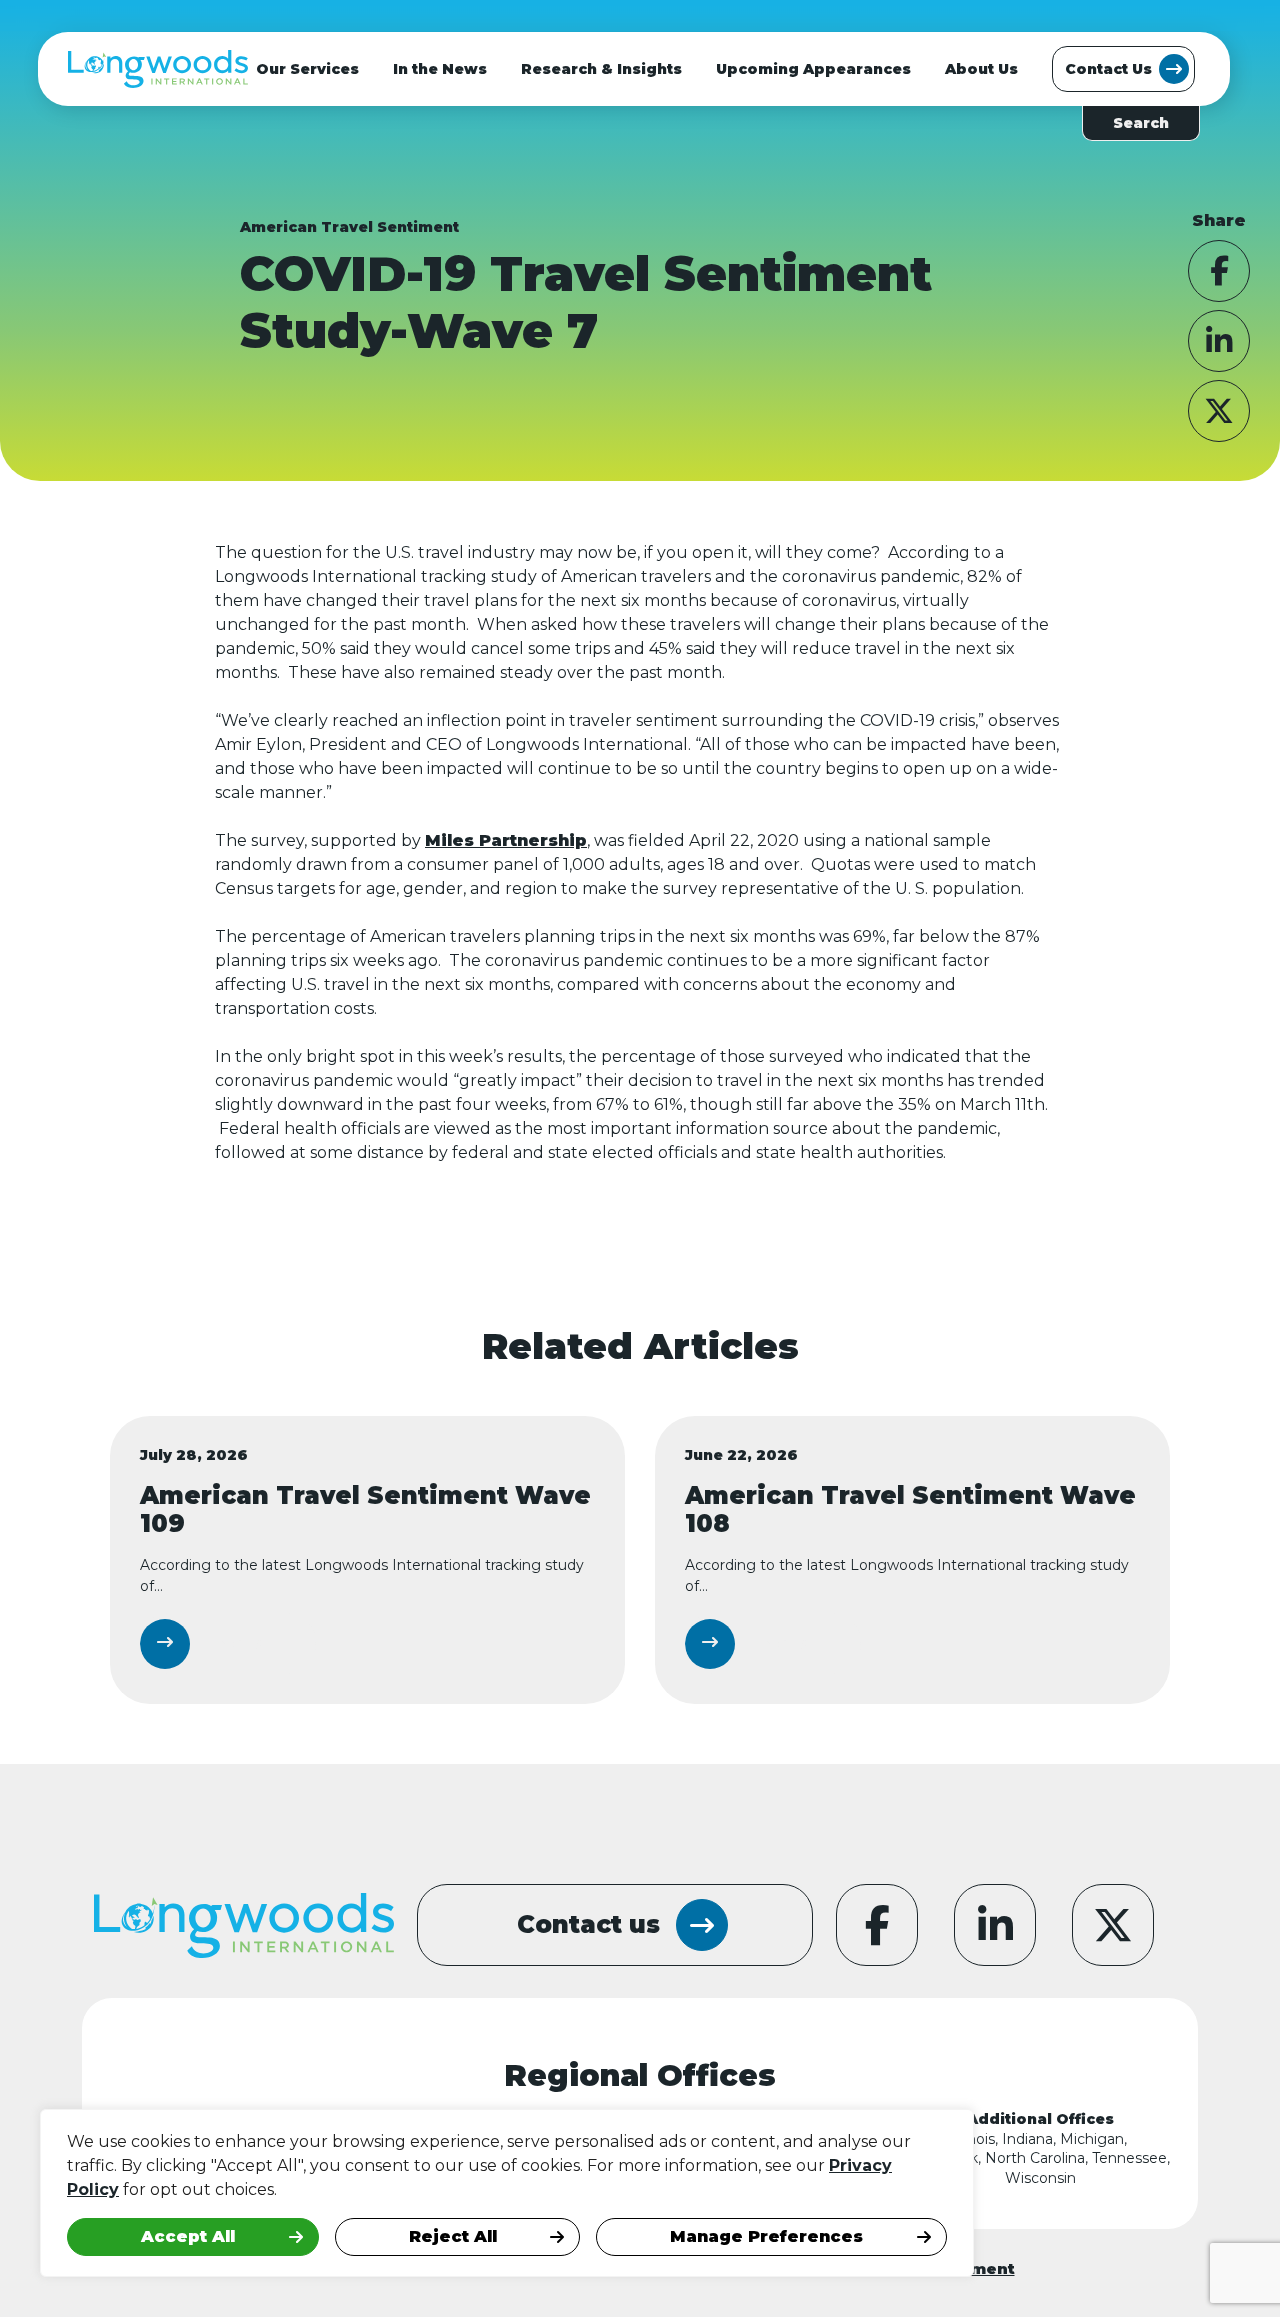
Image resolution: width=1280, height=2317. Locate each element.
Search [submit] (1141, 123)
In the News (440, 69)
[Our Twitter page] (1219, 411)
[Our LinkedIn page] (1219, 341)
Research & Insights (601, 69)
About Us (981, 69)
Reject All (453, 2236)
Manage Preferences (766, 2236)
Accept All (188, 2236)
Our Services (307, 69)
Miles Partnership (506, 840)
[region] (260, 2193)
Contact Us (1108, 69)
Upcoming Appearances (813, 69)
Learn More (211, 1643)
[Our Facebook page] (1219, 271)
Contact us (588, 1924)
